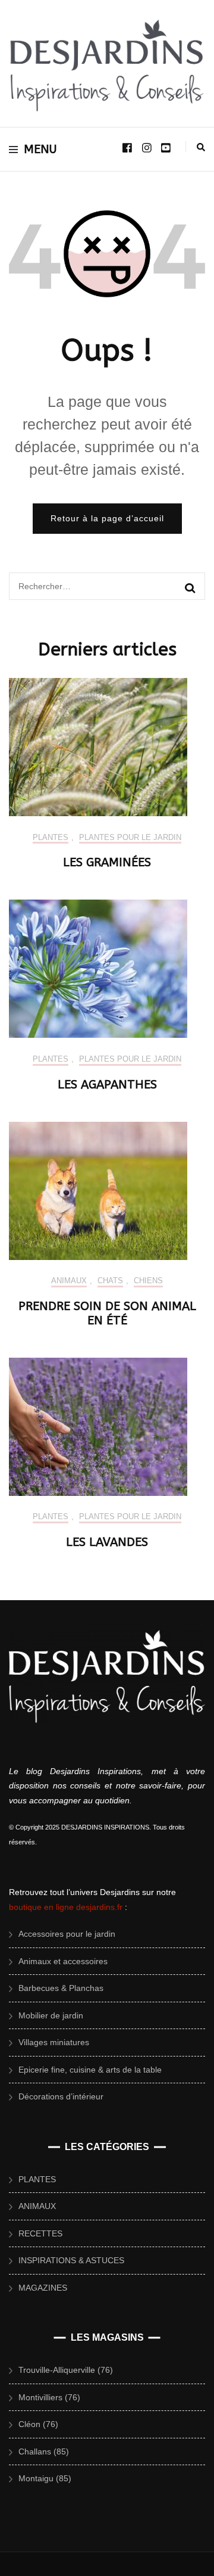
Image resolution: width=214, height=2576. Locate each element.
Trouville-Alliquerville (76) (66, 2370)
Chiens (148, 1281)
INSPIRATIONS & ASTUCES (71, 2260)
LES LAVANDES (107, 1542)
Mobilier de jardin (51, 2015)
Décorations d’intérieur (61, 2096)
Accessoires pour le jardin (67, 1934)
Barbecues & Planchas (61, 1988)
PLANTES (51, 837)
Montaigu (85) (45, 2478)
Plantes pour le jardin (130, 837)
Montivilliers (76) (49, 2397)
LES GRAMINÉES (107, 862)
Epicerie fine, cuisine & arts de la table (90, 2070)
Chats (110, 1281)
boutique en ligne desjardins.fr (66, 1907)
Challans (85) (44, 2451)
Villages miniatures (54, 2042)
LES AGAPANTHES (107, 1085)
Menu (40, 149)
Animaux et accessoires (63, 1961)
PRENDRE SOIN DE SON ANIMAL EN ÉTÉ (107, 1313)
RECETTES (40, 2233)
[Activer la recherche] (201, 147)
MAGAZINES (43, 2288)
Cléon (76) (38, 2424)
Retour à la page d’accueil (107, 518)
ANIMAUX (69, 1281)
